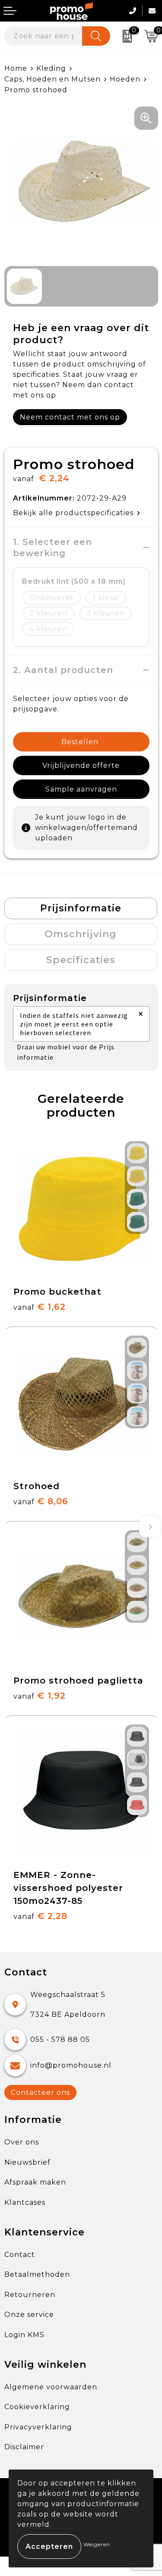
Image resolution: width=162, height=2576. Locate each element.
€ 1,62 (40, 1307)
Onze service (29, 2315)
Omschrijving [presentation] (81, 934)
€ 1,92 (40, 1696)
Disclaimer (24, 2447)
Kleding (51, 68)
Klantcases (25, 2202)
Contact (20, 2255)
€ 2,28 (40, 1916)
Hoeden (125, 79)
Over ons (22, 2142)
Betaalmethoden (37, 2274)
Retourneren (30, 2295)
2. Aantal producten (63, 670)
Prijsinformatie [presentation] (81, 908)
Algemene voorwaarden (51, 2387)
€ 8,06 (41, 1501)
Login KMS (24, 2335)
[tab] (81, 908)
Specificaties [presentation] (81, 960)
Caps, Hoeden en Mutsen (52, 79)
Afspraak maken (35, 2182)
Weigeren (97, 2544)
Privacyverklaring (38, 2427)
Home (16, 68)
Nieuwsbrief (27, 2162)
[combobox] (43, 36)
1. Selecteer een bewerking (54, 548)
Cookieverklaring (37, 2407)
